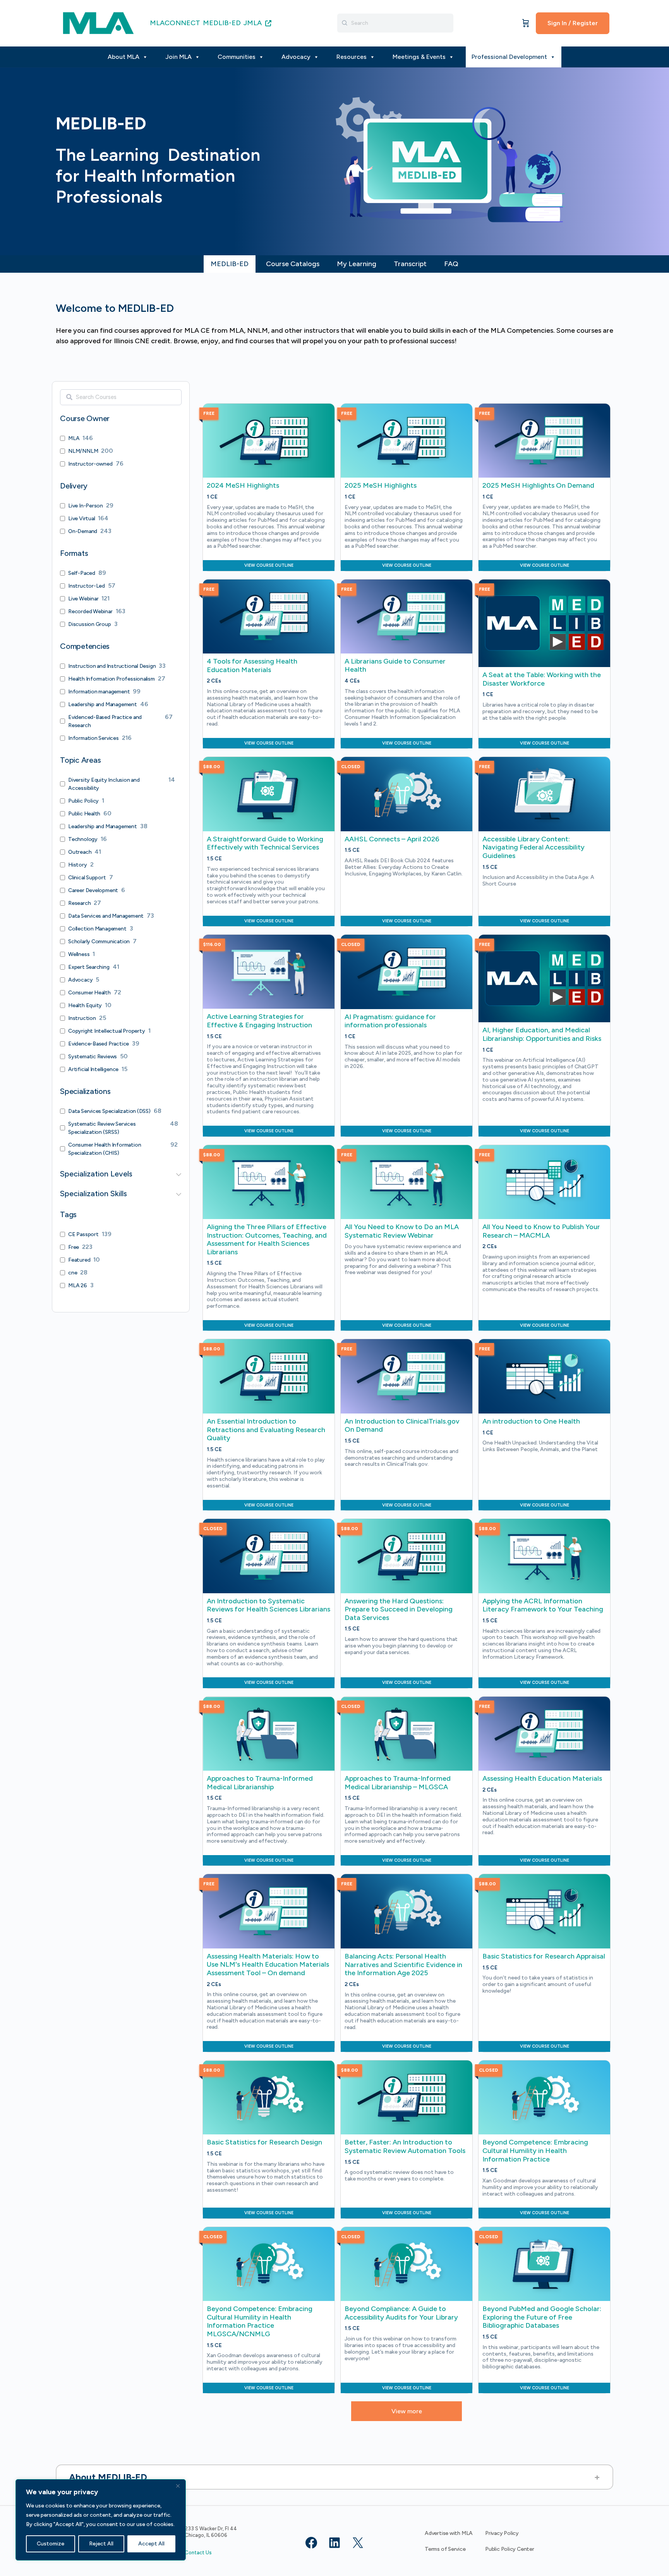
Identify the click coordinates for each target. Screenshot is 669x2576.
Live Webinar (83, 599)
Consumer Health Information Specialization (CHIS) (105, 1149)
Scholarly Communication (99, 941)
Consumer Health (89, 993)
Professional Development (509, 57)
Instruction (82, 1018)
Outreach (80, 852)
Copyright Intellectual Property (107, 1031)
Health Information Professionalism (111, 679)
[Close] (178, 2486)
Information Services (93, 738)
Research (79, 903)
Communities (237, 57)
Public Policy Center (510, 2549)
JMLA (253, 23)
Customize (51, 2544)
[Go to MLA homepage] (98, 22)
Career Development (93, 890)
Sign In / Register (573, 23)
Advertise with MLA (449, 2533)
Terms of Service (445, 2549)
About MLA (124, 57)
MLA (74, 438)
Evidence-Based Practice (99, 1044)
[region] (101, 2520)
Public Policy (83, 801)
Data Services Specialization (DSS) (109, 1111)
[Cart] (526, 23)
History (78, 865)
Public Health (84, 814)
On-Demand (83, 531)
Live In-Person (86, 506)
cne (73, 1273)
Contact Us (198, 2553)
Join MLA (178, 57)
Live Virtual (81, 518)
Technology (83, 839)
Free (74, 1247)
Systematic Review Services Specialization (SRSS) (102, 1128)
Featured (79, 1260)
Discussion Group (90, 624)
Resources (352, 57)
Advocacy (296, 57)
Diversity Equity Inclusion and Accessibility (104, 784)
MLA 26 (78, 1285)
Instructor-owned (90, 464)
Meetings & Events (419, 57)
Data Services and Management (106, 916)
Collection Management (97, 929)
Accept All (151, 2544)
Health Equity (85, 1005)
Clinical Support (87, 878)
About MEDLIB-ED (108, 2477)
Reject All (101, 2544)
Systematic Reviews (93, 1057)
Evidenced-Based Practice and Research (105, 721)
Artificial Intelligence (93, 1069)
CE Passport (83, 1234)
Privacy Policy (502, 2533)
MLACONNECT (175, 23)
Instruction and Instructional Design (112, 666)
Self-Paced (82, 573)
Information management (99, 692)
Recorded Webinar (90, 611)
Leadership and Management (103, 704)
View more (407, 2411)
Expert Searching (89, 967)
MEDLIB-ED (222, 23)
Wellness (79, 954)
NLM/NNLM (83, 451)
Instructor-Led (87, 586)
